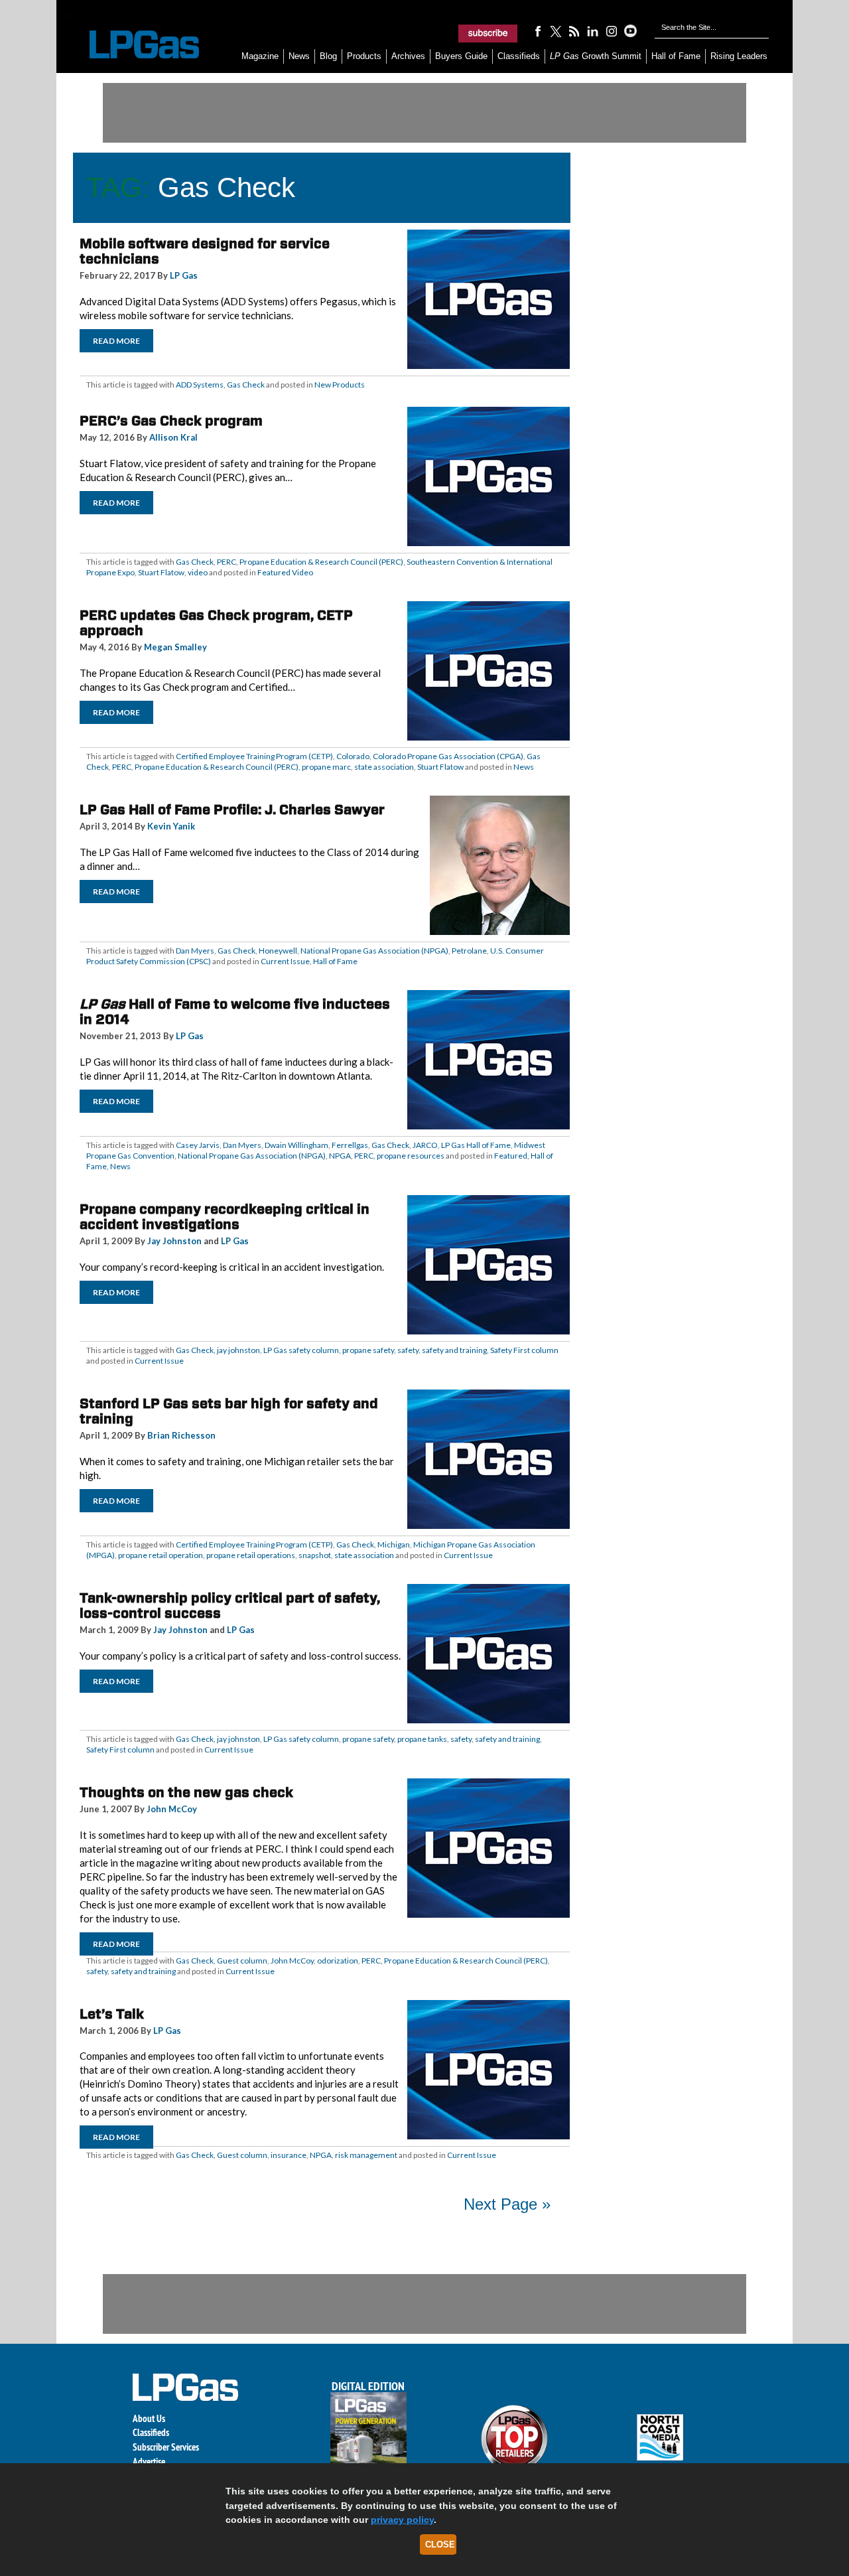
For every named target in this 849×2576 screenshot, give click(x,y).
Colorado (353, 756)
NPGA (340, 1156)
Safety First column (524, 1350)
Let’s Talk (112, 2014)
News (299, 56)
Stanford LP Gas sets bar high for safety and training (229, 1411)
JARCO (425, 1145)
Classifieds (519, 56)
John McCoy (172, 1809)
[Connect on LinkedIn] (593, 31)
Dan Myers (195, 951)
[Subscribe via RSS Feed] (574, 31)
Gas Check (246, 385)
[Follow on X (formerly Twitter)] (556, 31)
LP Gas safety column (301, 1350)
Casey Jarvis (198, 1145)
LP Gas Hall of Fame (476, 1145)
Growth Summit (596, 56)
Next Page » (507, 2204)
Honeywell (278, 951)
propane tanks (422, 1739)
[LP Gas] (133, 45)
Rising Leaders (739, 56)
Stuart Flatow (161, 572)
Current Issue (285, 961)
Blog (328, 56)
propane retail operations (251, 1555)
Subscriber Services (166, 2447)
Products (364, 56)
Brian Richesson (181, 1435)
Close (440, 2544)
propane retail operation (161, 1555)
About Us (149, 2418)
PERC (227, 562)
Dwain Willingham (296, 1145)
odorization (338, 1961)
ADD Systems (200, 385)
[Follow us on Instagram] (612, 31)
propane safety (368, 1350)
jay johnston (238, 1350)
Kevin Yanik (171, 826)
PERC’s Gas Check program (171, 421)
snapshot (315, 1555)
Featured (511, 1156)
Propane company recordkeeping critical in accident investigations (225, 1217)
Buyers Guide (461, 56)
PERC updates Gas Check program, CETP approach (216, 623)
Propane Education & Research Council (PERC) (321, 562)
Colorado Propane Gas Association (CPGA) (448, 756)
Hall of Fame (676, 56)
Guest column (242, 1961)
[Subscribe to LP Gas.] (488, 33)
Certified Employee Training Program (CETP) (254, 756)
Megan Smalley (175, 647)
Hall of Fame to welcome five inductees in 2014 (235, 1012)
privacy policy (402, 2520)
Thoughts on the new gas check (186, 1792)
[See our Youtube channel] (630, 31)
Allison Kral (173, 437)
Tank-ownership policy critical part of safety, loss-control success (230, 1606)
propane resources (411, 1156)
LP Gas (184, 275)
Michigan (394, 1544)
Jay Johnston (174, 1241)
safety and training (454, 1350)
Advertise (149, 2462)
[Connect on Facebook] (537, 31)
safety (408, 1350)
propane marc (326, 767)
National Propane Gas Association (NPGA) (374, 951)
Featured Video (285, 572)
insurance (289, 2155)
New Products (340, 385)
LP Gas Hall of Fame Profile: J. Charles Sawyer (232, 810)
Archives (408, 56)
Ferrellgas (350, 1145)
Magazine (260, 56)
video (198, 572)
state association (384, 767)
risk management (366, 2155)
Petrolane (469, 951)
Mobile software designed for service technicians (205, 251)
